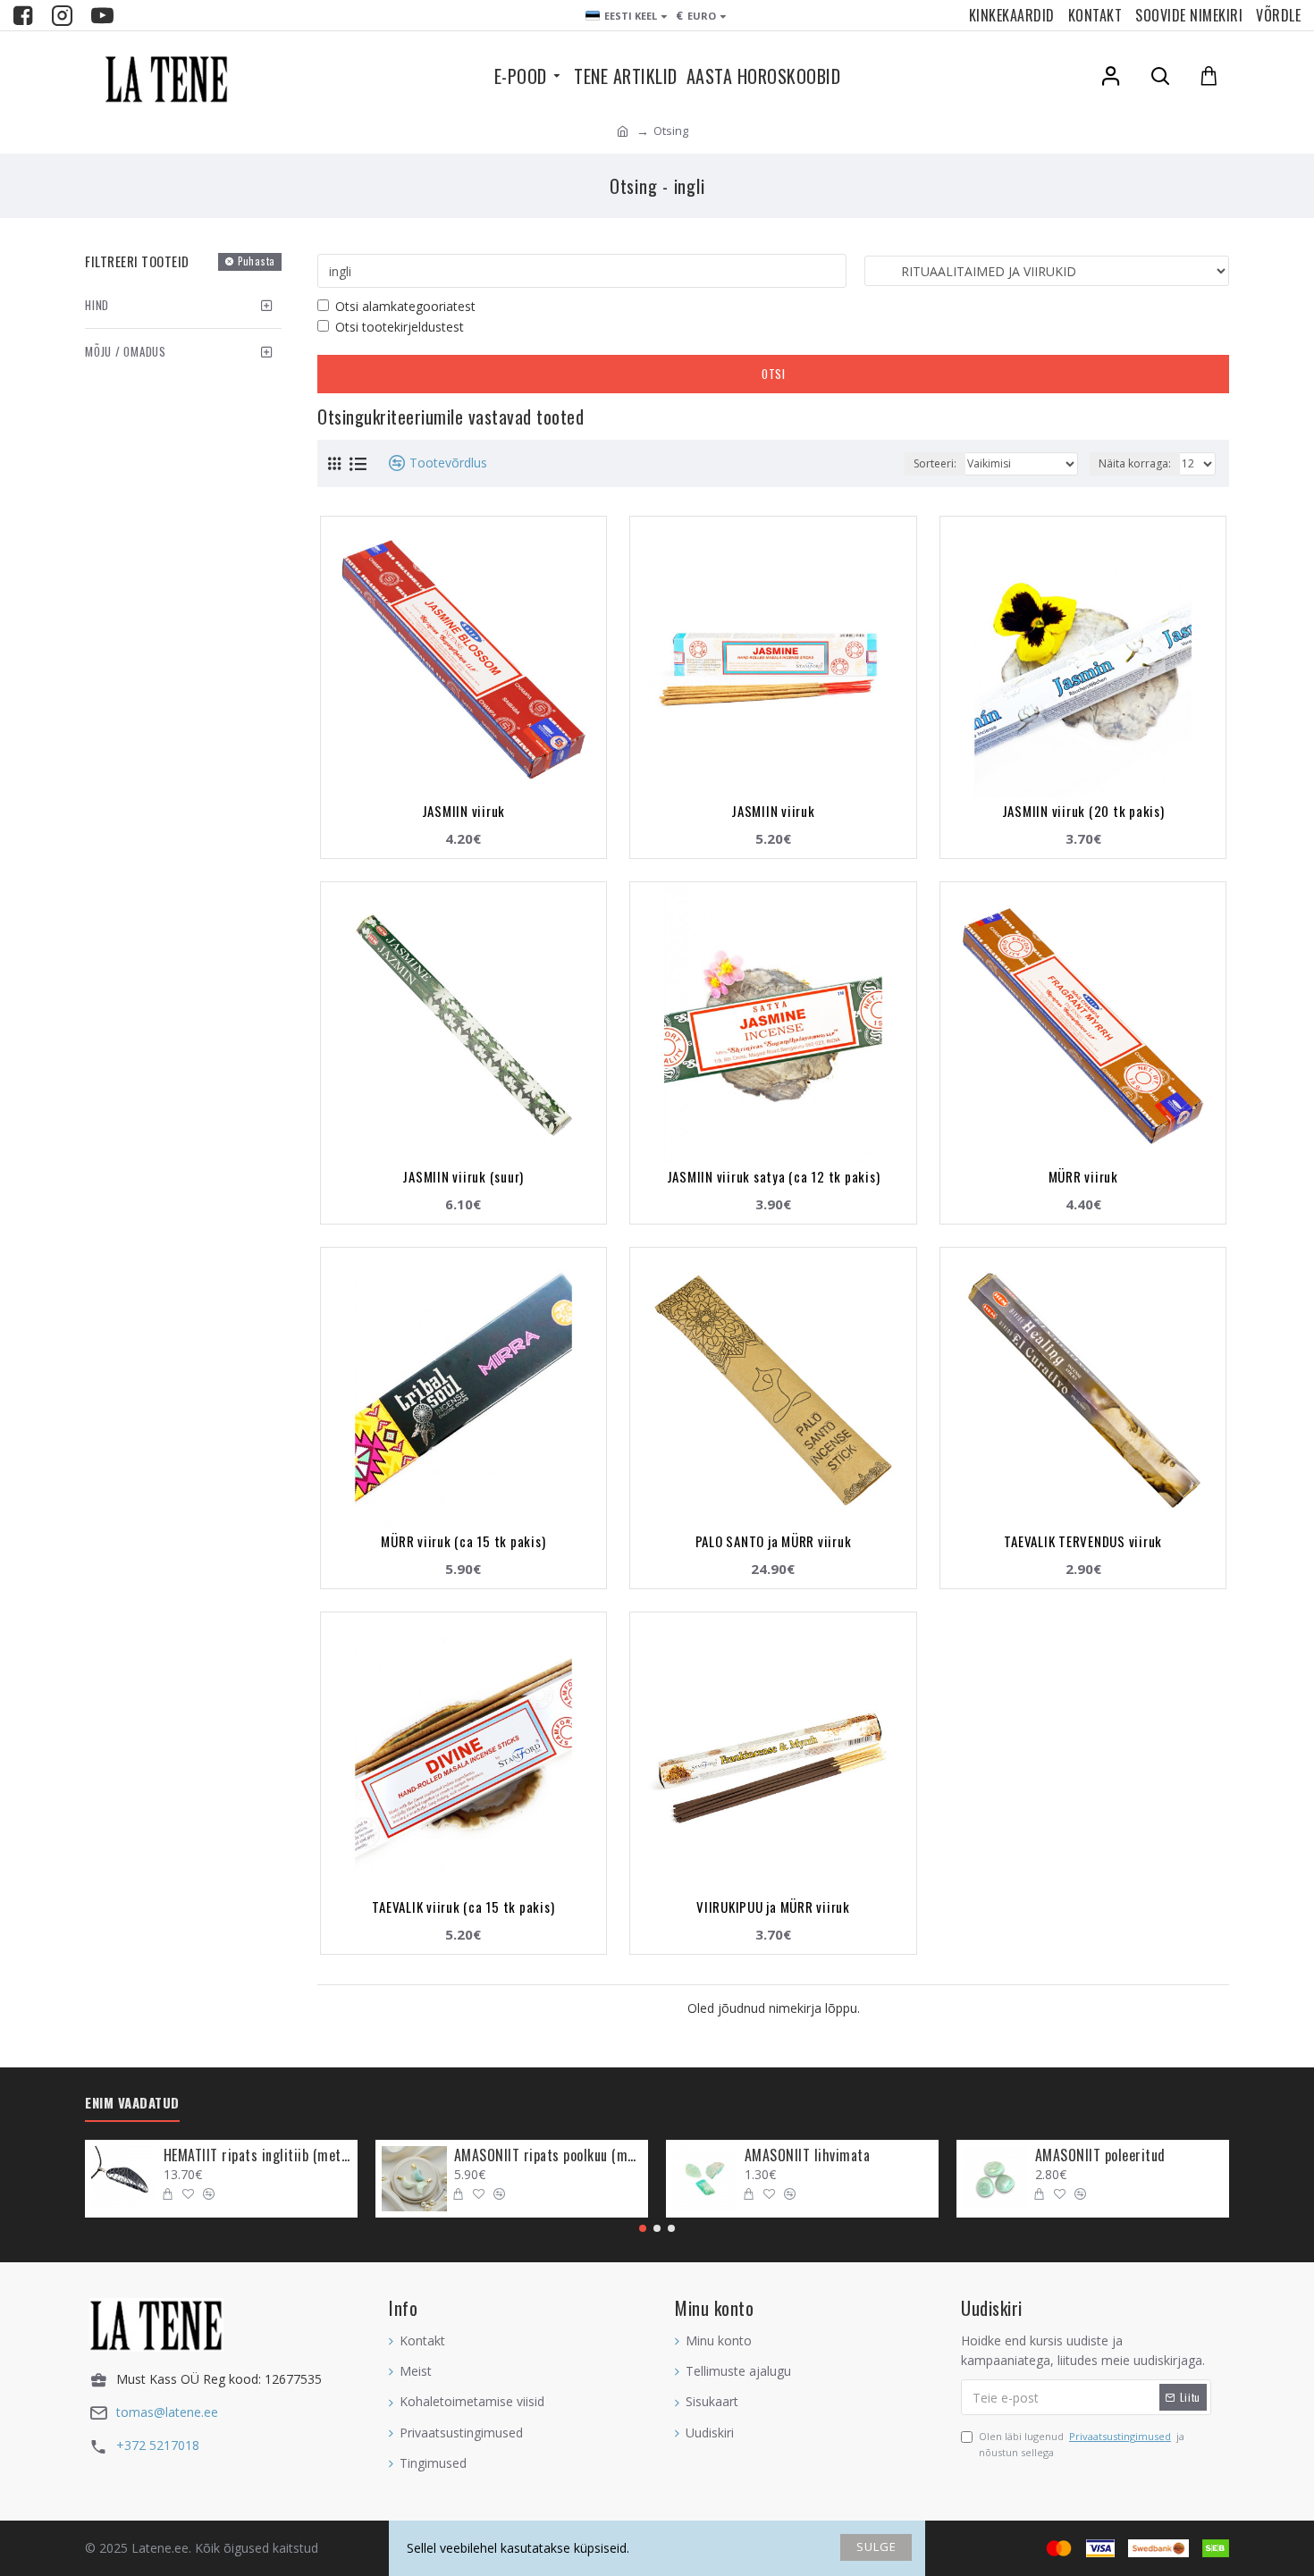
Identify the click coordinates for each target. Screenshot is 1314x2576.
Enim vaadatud (132, 2103)
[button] (643, 2228)
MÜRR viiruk (1083, 1176)
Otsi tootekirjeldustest (400, 327)
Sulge (876, 2547)
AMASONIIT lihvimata (808, 2155)
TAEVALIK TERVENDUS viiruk (1083, 1541)
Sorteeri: (935, 463)
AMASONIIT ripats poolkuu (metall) (548, 2155)
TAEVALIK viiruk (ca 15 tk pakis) (463, 1907)
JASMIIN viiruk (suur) (463, 1176)
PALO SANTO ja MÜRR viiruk (774, 1541)
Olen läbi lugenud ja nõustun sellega (1082, 2444)
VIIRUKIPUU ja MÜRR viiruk (773, 1907)
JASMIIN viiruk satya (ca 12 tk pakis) (774, 1176)
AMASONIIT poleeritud (1100, 2155)
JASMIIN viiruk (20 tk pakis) (1083, 811)
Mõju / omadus (126, 351)
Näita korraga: (1135, 463)
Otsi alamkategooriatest (405, 306)
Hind (97, 305)
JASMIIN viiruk (464, 811)
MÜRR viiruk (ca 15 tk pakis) (463, 1541)
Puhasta (257, 261)
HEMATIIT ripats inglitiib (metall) (257, 2155)
